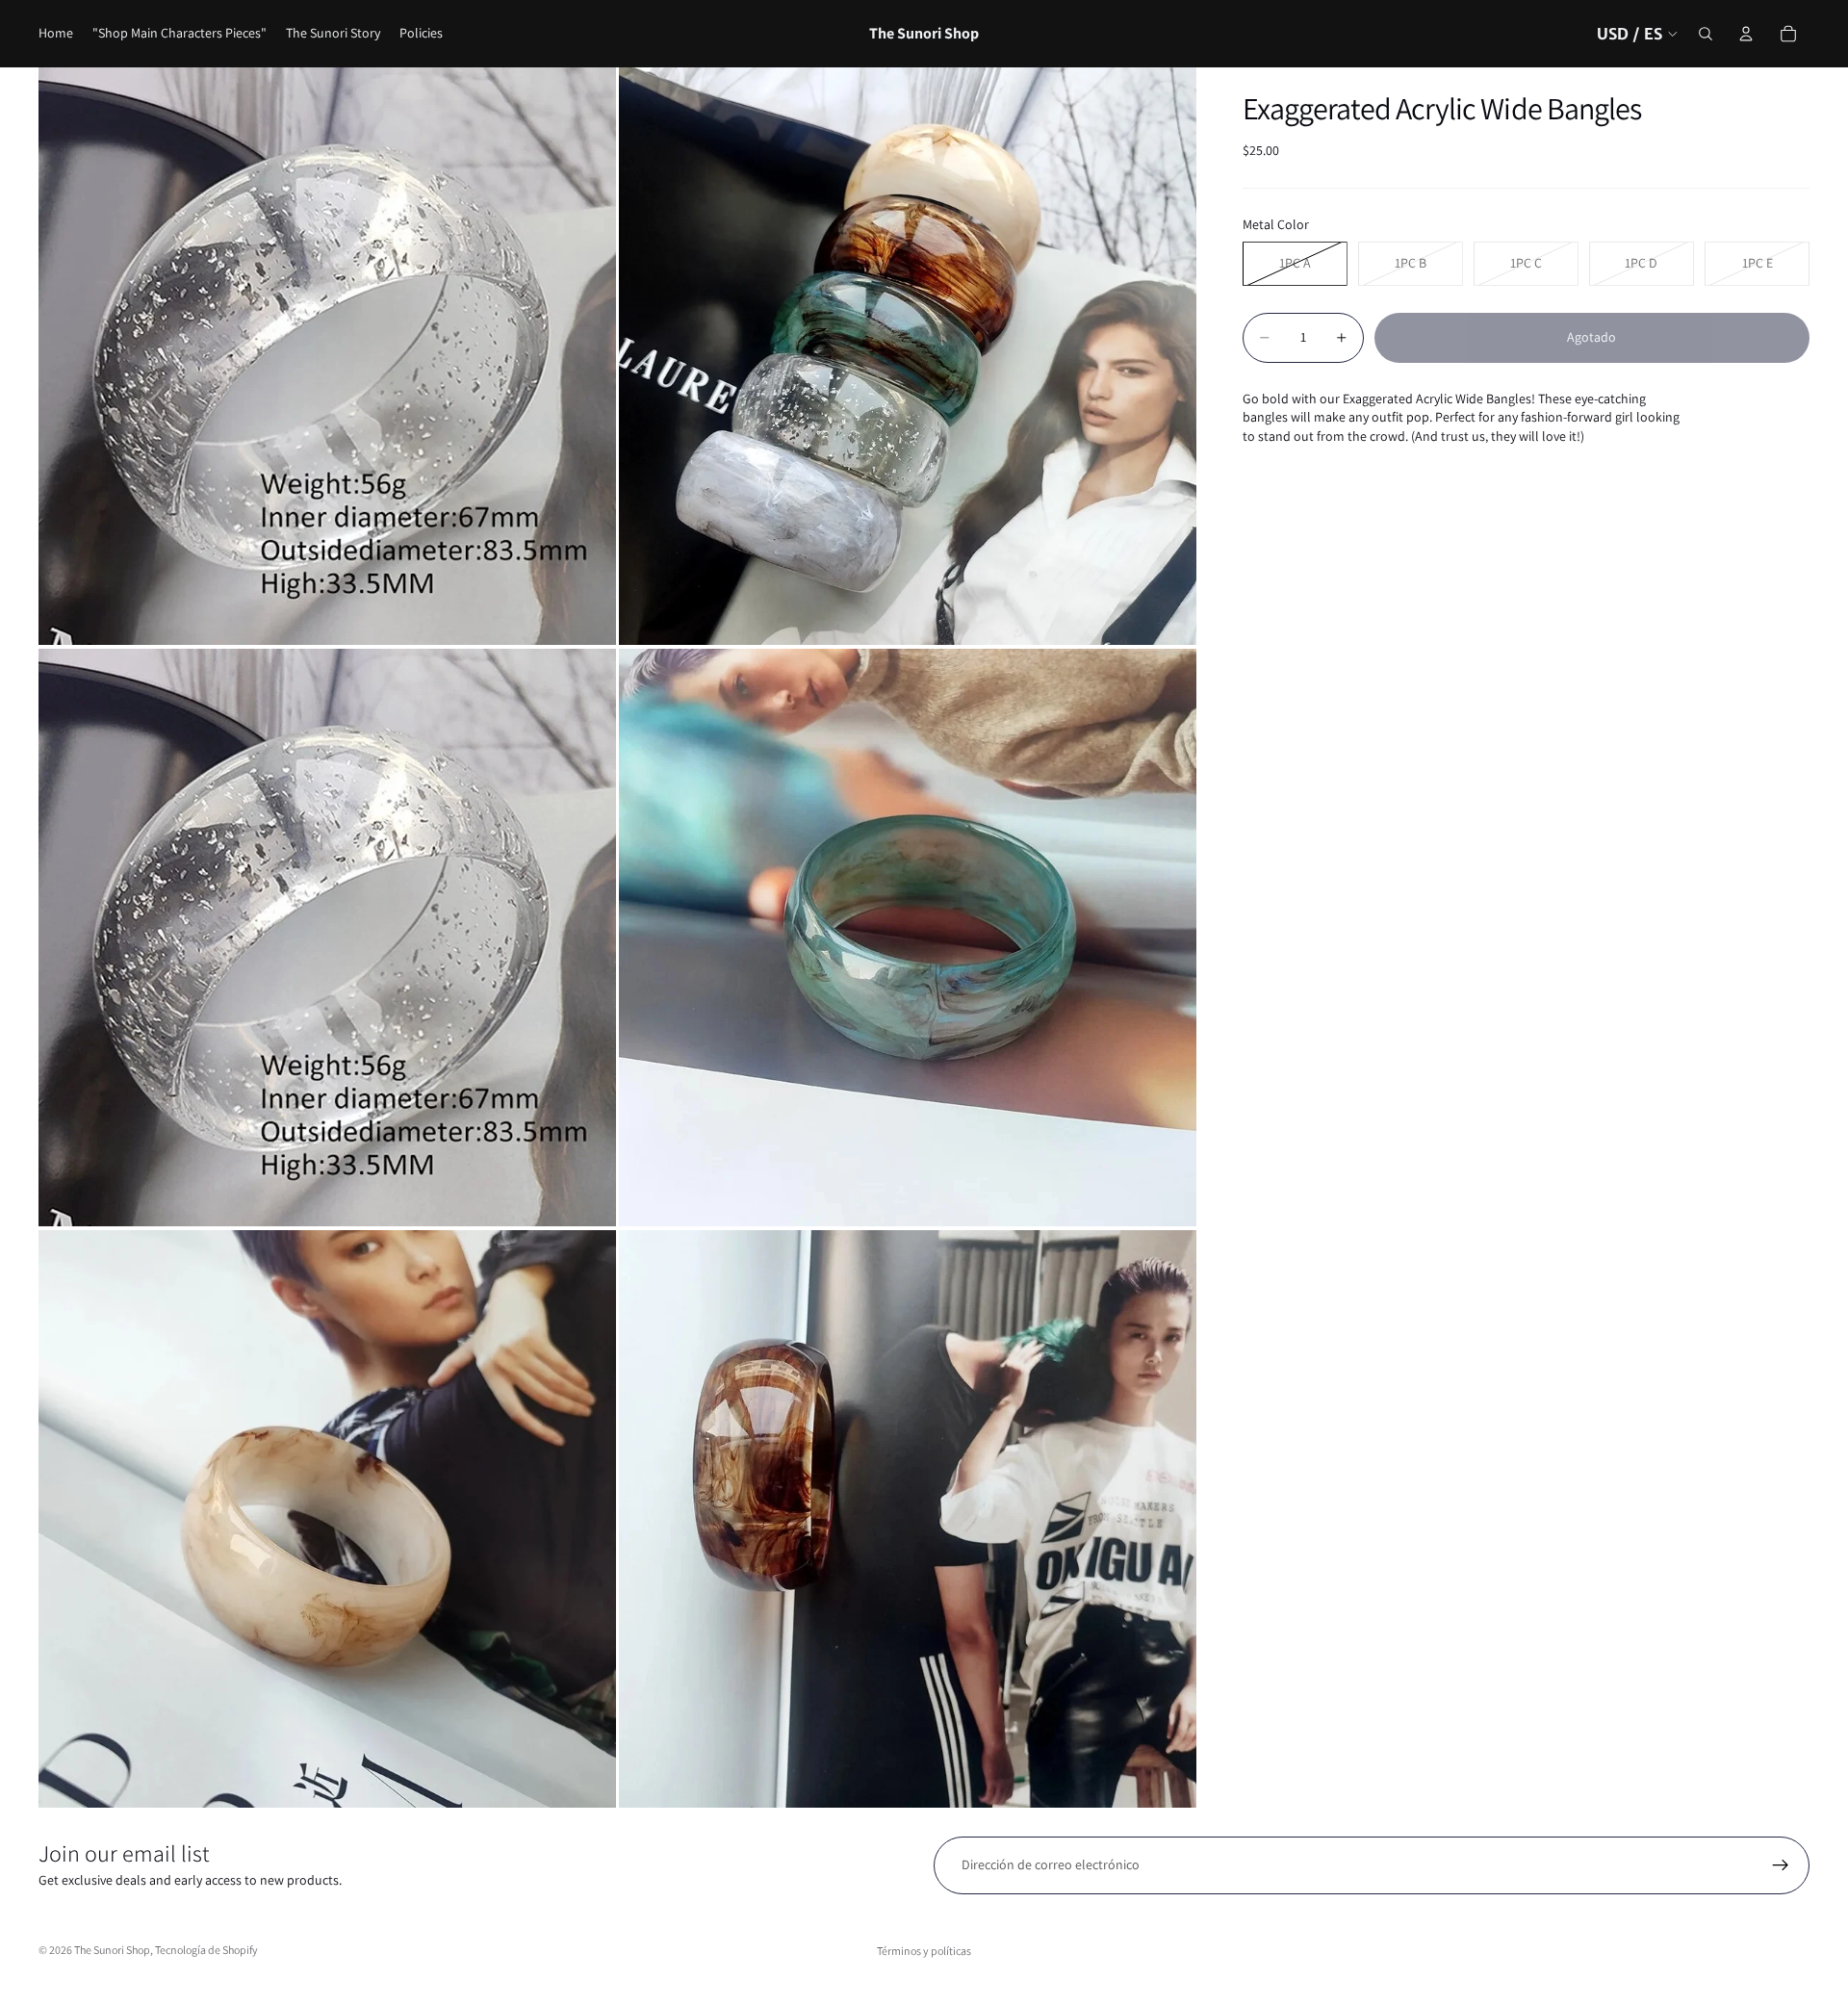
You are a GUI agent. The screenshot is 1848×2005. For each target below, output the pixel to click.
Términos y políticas (924, 1951)
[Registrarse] (1781, 1865)
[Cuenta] (1746, 34)
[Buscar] (1706, 34)
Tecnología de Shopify (206, 1950)
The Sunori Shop (112, 1950)
